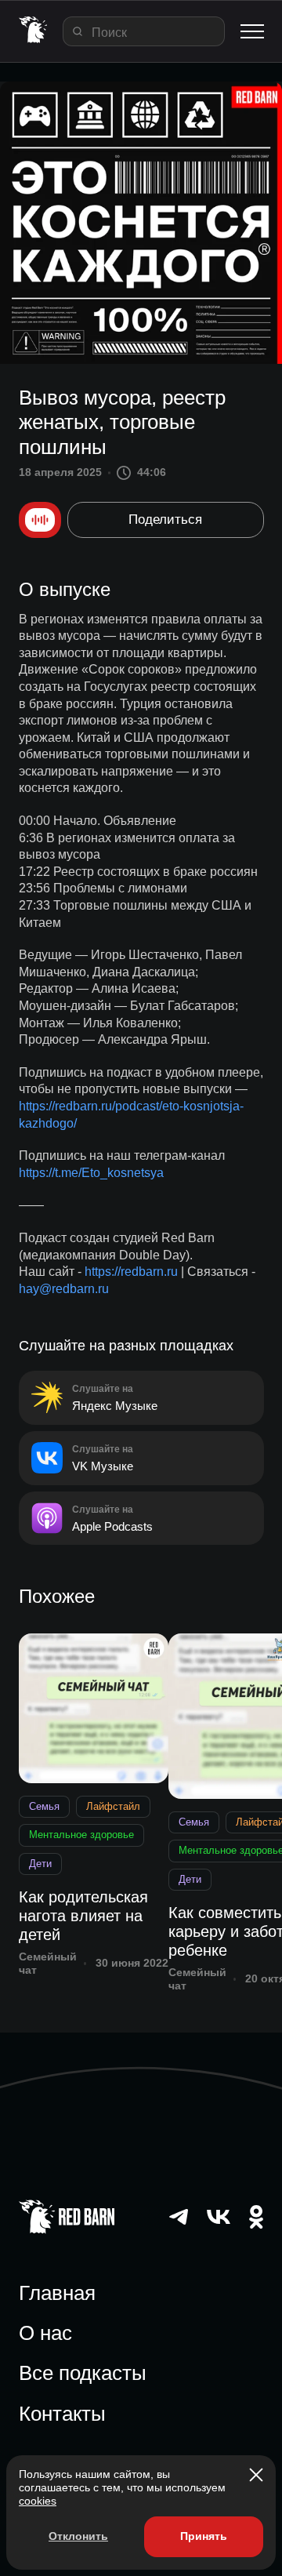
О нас (45, 2333)
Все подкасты (83, 2373)
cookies (38, 2501)
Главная (57, 2293)
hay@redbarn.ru (64, 1289)
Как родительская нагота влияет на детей (83, 1916)
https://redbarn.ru (131, 1272)
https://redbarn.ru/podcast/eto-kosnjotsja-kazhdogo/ (131, 1115)
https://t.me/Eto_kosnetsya (91, 1173)
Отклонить (78, 2536)
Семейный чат (48, 1963)
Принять (204, 2536)
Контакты (62, 2414)
